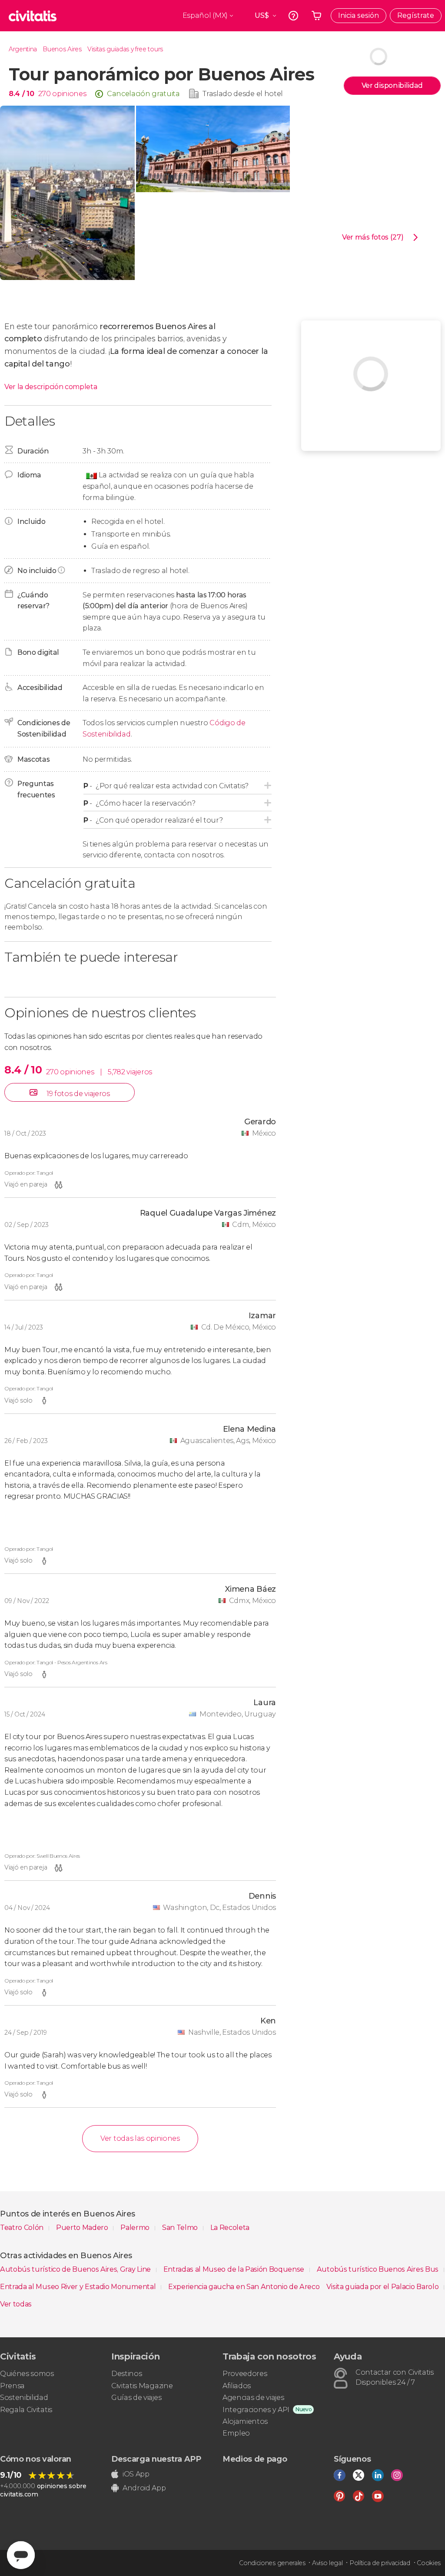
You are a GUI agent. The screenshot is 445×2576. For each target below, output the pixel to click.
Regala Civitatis (26, 2410)
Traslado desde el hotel (243, 94)
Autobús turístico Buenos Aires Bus (379, 2269)
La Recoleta (230, 2228)
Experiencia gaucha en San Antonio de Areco (244, 2287)
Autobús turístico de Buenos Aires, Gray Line (76, 2269)
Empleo (236, 2433)
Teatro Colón (23, 2228)
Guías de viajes (136, 2398)
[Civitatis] (33, 16)
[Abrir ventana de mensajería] (21, 2555)
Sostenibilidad (24, 2398)
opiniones (69, 94)
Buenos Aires (62, 49)
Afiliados (237, 2386)
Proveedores (245, 2374)
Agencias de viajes (253, 2398)
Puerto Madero (83, 2228)
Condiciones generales (272, 2563)
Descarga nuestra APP (156, 2459)
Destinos (126, 2374)
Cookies (429, 2563)
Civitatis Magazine (142, 2386)
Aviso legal (327, 2563)
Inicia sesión (359, 15)
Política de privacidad (380, 2563)
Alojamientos (245, 2421)
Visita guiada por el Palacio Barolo (383, 2287)
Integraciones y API (256, 2410)
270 (44, 94)
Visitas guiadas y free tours (125, 49)
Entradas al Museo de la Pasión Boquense (235, 2269)
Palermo (136, 2228)
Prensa (12, 2386)
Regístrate (416, 15)
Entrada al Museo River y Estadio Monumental (79, 2287)
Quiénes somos (27, 2374)
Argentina (23, 49)
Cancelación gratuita (143, 94)
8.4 (21, 94)
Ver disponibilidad (392, 85)
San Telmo (181, 2228)
